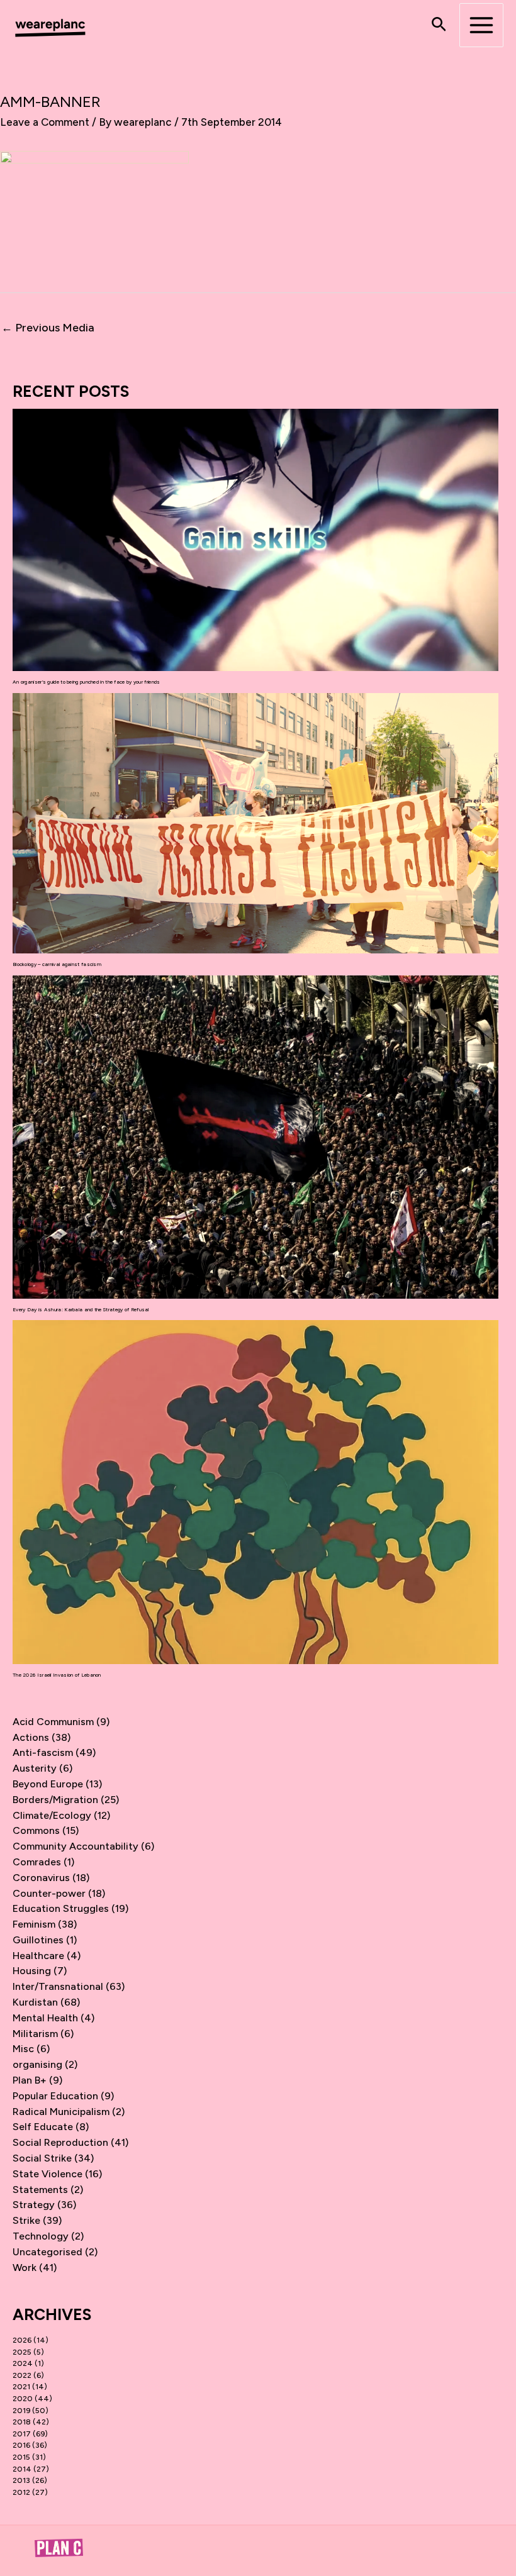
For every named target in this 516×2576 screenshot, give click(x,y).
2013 (21, 2480)
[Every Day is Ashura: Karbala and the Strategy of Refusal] (255, 1137)
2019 (21, 2411)
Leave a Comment (45, 122)
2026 (22, 2340)
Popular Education (55, 2096)
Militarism (35, 2034)
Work (25, 2268)
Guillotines (38, 1940)
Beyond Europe (48, 1784)
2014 (22, 2469)
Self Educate (43, 2127)
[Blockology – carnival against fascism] (255, 824)
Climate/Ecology (52, 1815)
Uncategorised (48, 2252)
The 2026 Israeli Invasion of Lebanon (57, 1675)
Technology (41, 2236)
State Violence (48, 2174)
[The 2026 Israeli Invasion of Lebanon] (255, 1492)
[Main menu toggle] (481, 25)
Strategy (34, 2205)
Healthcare (38, 1956)
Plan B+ (30, 2080)
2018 (22, 2422)
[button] (439, 25)
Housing (32, 1971)
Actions (31, 1737)
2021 (21, 2387)
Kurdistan (35, 2002)
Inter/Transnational (58, 1986)
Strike (26, 2220)
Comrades (37, 1862)
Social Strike (42, 2158)
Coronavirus (41, 1878)
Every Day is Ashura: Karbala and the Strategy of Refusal (81, 1309)
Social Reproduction (60, 2142)
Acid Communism (53, 1722)
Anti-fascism (43, 1752)
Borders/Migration (55, 1800)
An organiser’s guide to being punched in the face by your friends (87, 682)
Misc (23, 2049)
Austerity (35, 1768)
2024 (23, 2363)
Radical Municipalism (61, 2112)
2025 (22, 2352)
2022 (22, 2375)
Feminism (34, 1924)
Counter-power (49, 1893)
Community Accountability (76, 1846)
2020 (23, 2399)
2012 (21, 2492)
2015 (21, 2457)
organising (37, 2064)
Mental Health (45, 2018)
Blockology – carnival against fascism (57, 964)
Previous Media (48, 328)
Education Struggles (61, 1908)
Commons (36, 1830)
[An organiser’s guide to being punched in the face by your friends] (255, 540)
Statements (40, 2190)
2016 (21, 2445)
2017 (22, 2434)
